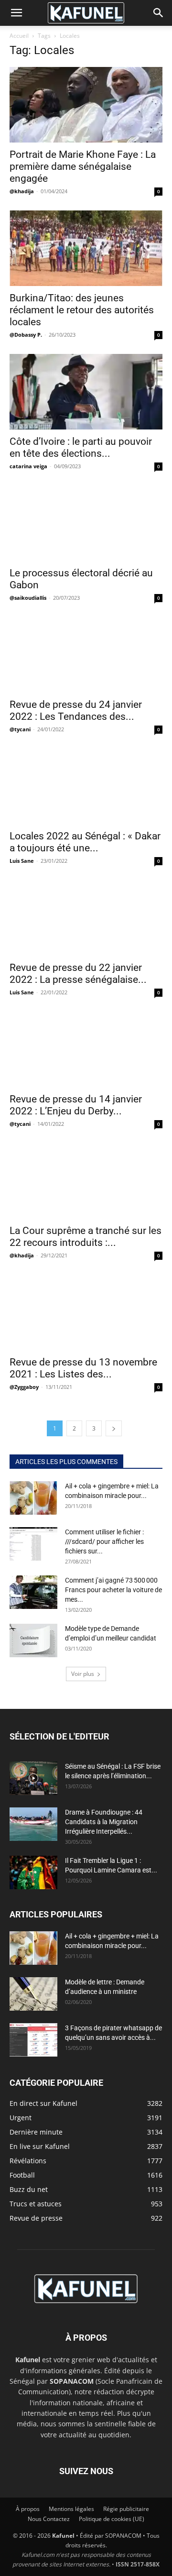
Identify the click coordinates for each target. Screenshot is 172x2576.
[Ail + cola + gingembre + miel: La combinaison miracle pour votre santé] (33, 1498)
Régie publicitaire (126, 2509)
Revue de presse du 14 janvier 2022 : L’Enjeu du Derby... (76, 1105)
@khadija (22, 191)
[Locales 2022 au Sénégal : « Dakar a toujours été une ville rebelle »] (86, 786)
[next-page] (114, 1428)
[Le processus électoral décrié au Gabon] (86, 523)
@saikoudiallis (28, 598)
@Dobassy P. (26, 335)
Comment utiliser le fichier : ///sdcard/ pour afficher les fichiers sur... (104, 1541)
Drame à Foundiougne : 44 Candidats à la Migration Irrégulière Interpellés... (104, 1822)
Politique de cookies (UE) (112, 2519)
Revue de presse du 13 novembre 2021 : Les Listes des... (83, 1368)
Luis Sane (22, 861)
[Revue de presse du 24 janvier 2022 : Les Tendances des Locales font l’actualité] (86, 655)
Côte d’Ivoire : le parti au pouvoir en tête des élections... (81, 447)
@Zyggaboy (24, 1387)
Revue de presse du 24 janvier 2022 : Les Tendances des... (76, 710)
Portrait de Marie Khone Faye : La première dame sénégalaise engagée (83, 166)
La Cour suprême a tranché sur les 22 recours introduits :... (86, 1237)
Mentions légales (71, 2509)
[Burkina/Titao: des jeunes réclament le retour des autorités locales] (86, 248)
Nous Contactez (49, 2519)
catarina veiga (28, 466)
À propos (28, 2509)
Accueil (19, 36)
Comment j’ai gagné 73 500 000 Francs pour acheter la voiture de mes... (113, 1590)
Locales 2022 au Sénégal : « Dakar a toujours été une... (85, 842)
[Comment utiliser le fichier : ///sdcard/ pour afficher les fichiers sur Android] (33, 1544)
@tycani (20, 729)
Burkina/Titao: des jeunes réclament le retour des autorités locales (82, 310)
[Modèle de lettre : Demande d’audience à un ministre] (33, 1994)
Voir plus (83, 1674)
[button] (16, 13)
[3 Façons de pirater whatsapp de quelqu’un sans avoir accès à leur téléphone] (33, 2040)
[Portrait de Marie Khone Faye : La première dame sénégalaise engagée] (86, 105)
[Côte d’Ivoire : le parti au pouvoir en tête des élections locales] (86, 392)
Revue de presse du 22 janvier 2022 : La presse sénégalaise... (78, 974)
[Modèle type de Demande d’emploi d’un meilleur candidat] (33, 1640)
